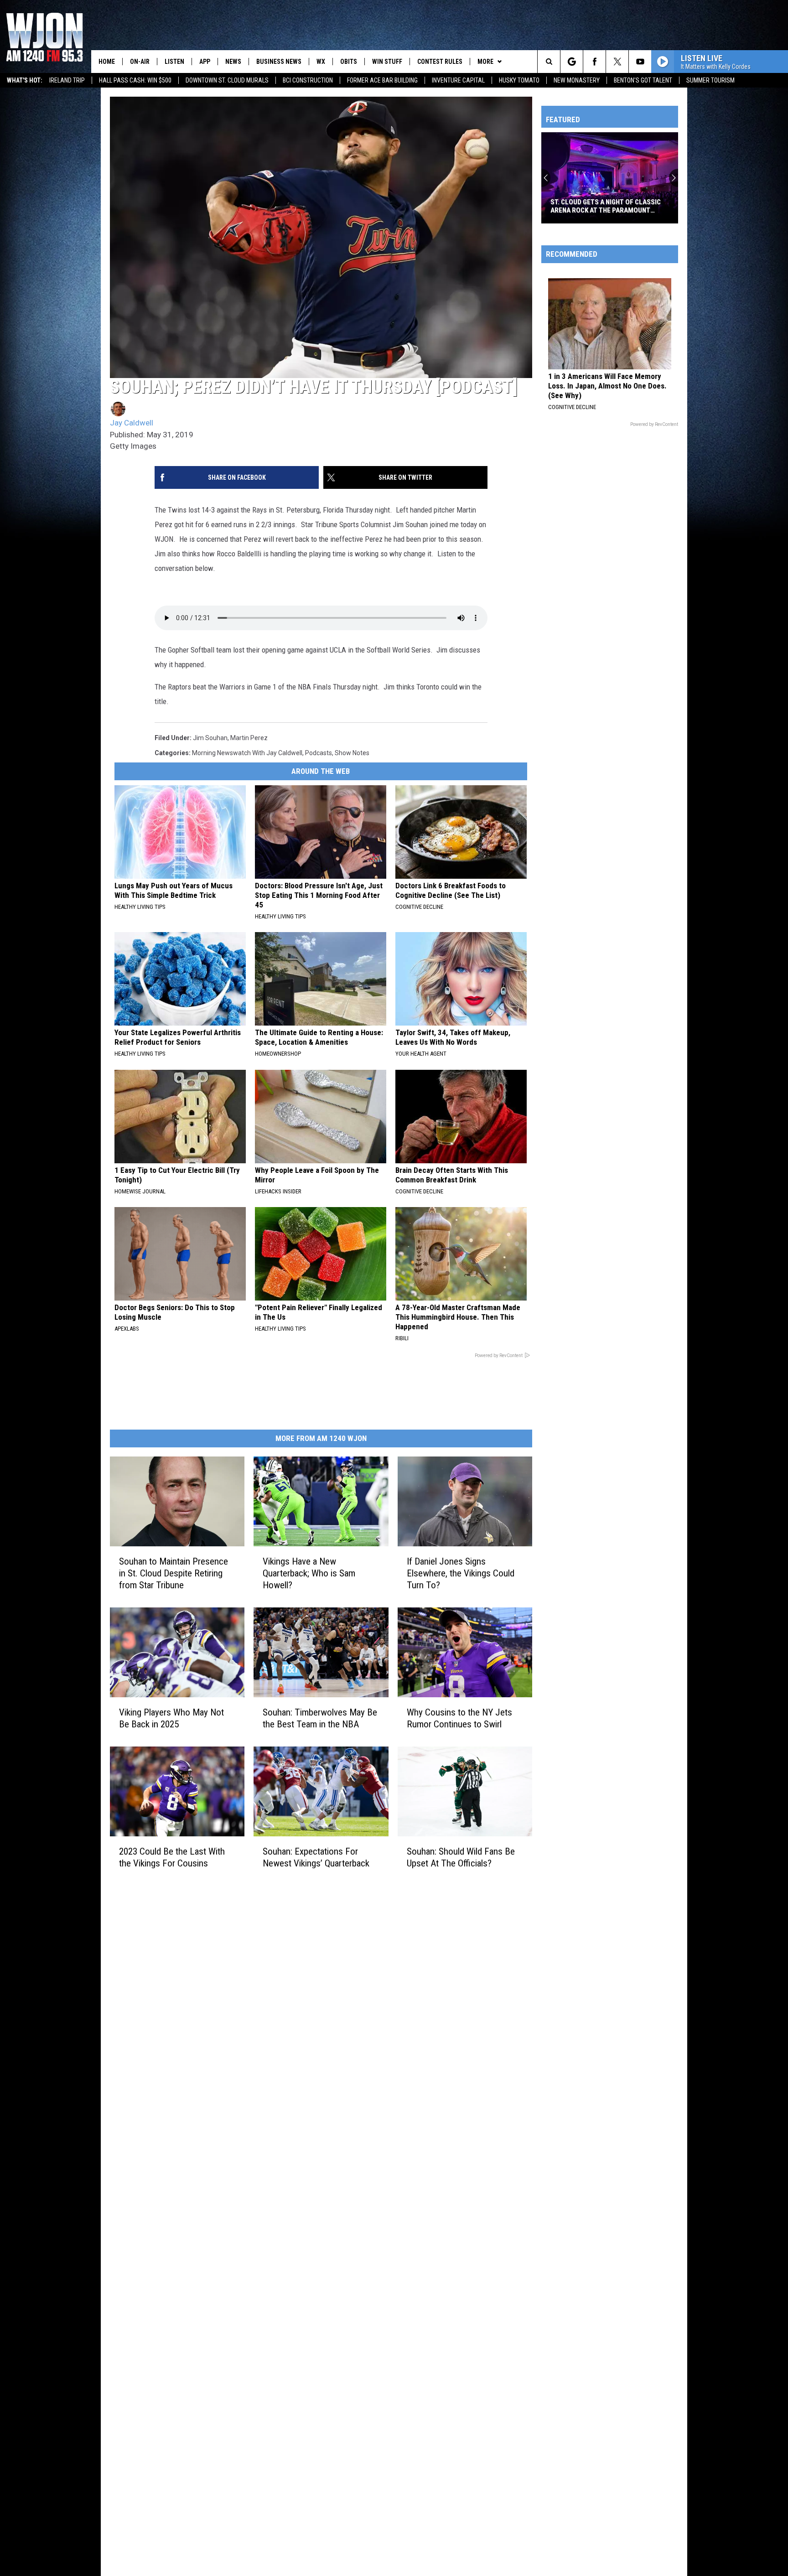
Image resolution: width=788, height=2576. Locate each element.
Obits (349, 62)
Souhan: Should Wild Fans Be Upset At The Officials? (461, 1857)
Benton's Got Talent (643, 80)
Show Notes (352, 753)
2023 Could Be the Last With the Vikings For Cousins (172, 1857)
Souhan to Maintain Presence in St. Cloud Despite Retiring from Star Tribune (174, 1573)
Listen (174, 62)
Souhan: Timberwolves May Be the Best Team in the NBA (320, 1718)
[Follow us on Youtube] (640, 62)
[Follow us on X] (617, 62)
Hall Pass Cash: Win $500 (135, 80)
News (233, 62)
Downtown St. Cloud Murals (227, 80)
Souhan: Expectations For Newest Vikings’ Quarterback (316, 1857)
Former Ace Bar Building (382, 80)
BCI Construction (308, 80)
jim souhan (210, 738)
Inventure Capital (458, 80)
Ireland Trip (67, 80)
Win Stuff (387, 62)
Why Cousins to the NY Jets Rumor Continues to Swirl (459, 1718)
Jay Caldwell (132, 423)
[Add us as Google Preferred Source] (572, 62)
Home (107, 62)
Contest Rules (440, 62)
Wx (321, 62)
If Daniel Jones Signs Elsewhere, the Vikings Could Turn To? (461, 1573)
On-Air (140, 62)
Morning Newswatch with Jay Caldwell (247, 753)
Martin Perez (249, 738)
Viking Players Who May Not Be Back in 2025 (171, 1718)
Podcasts (319, 753)
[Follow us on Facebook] (594, 62)
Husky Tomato (519, 80)
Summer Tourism (710, 80)
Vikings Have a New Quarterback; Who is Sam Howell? (309, 1573)
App (205, 62)
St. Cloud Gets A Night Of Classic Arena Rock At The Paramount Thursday (606, 206)
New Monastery (577, 80)
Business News (279, 62)
